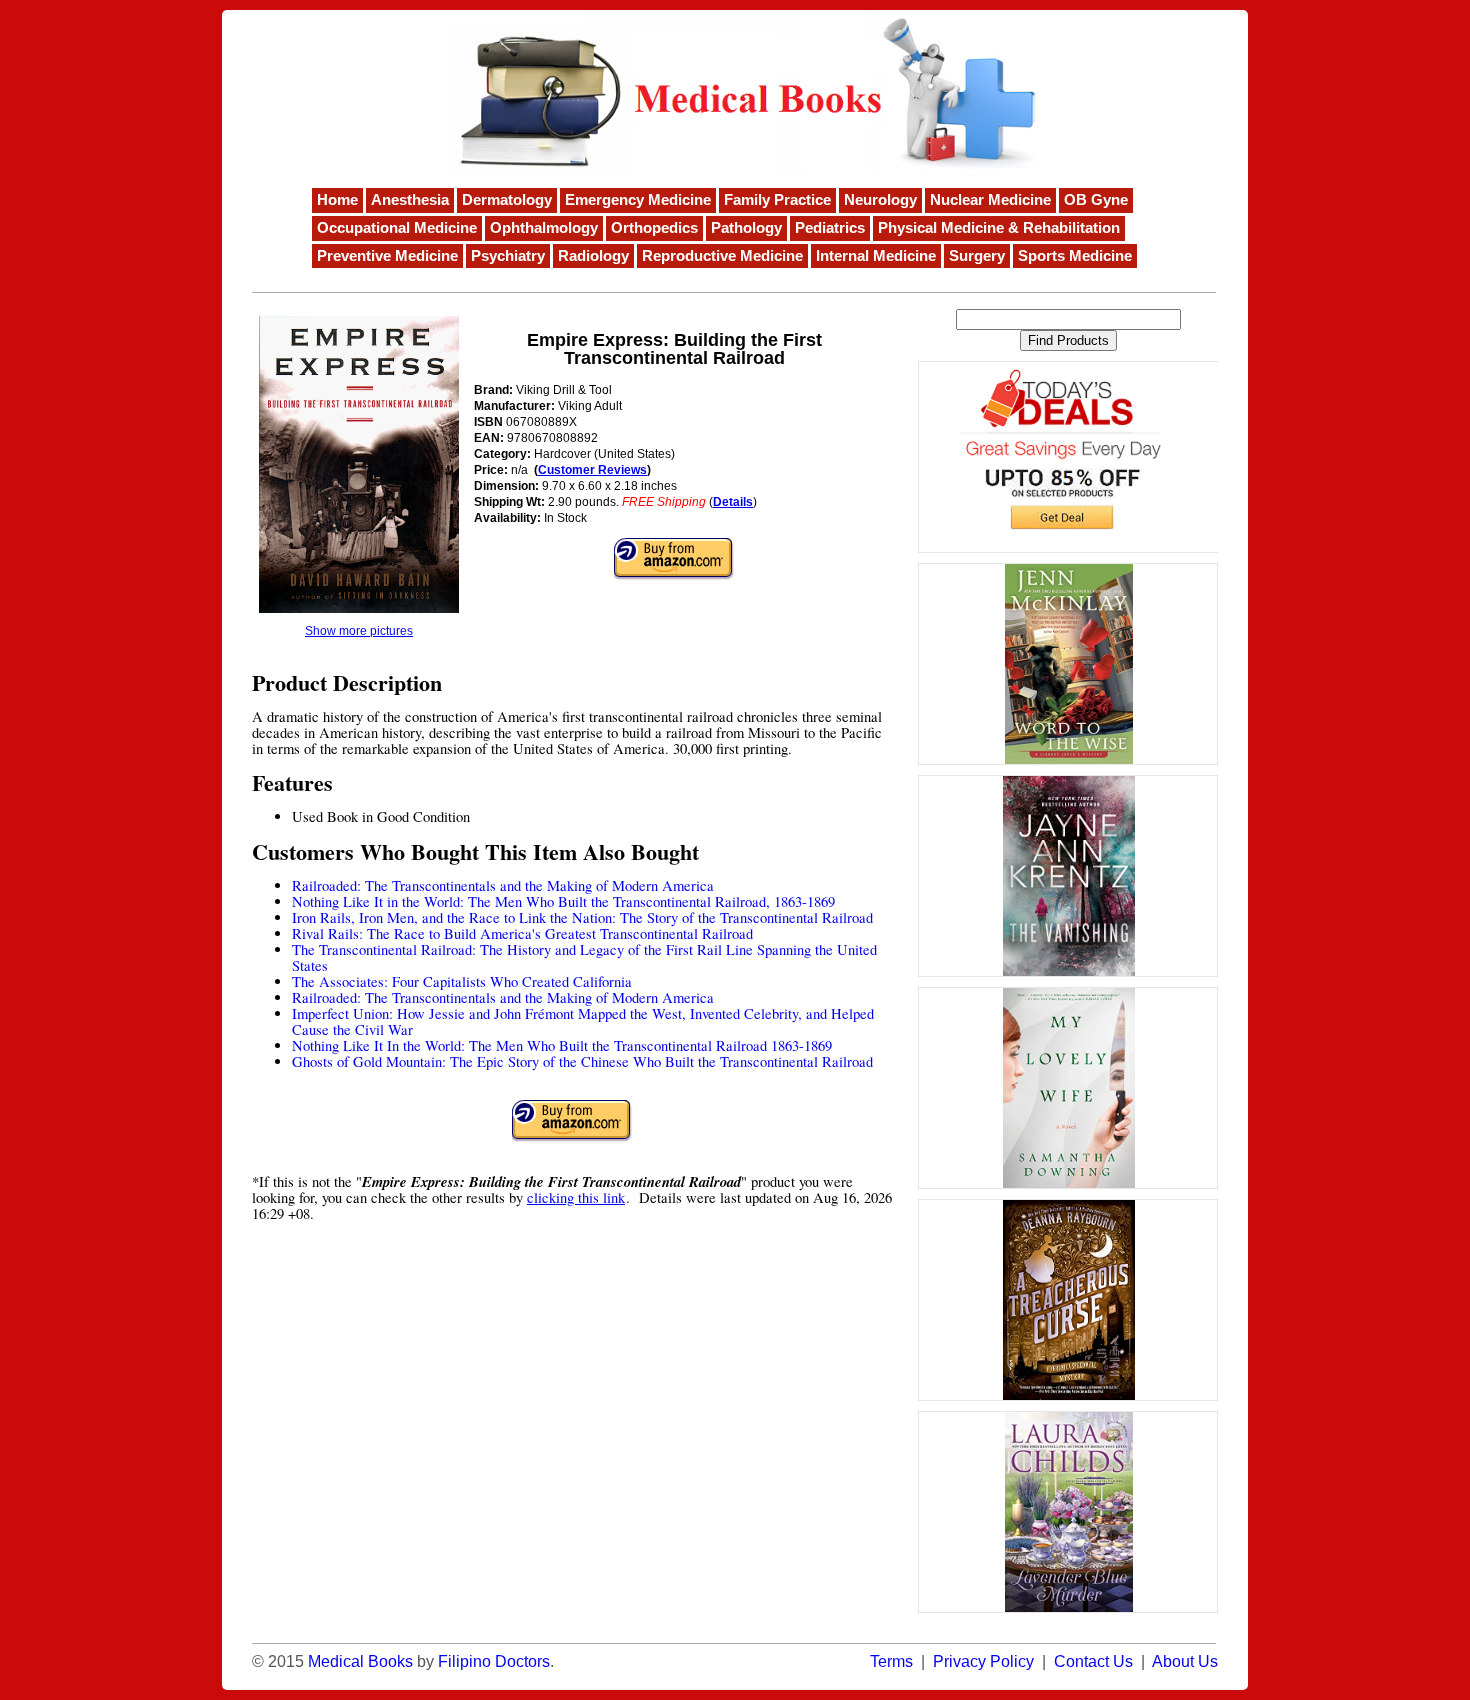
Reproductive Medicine (722, 256)
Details (733, 502)
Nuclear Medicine (990, 200)
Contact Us (1093, 1661)
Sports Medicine (1075, 256)
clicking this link (576, 1197)
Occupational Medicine (397, 228)
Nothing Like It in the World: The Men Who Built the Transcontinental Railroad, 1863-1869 (563, 901)
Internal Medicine (876, 256)
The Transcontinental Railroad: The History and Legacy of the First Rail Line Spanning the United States (584, 957)
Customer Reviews (592, 470)
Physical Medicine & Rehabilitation (999, 228)
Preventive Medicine (387, 256)
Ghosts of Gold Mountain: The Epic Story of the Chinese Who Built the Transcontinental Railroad (582, 1061)
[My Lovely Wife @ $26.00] (1068, 1088)
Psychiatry (508, 256)
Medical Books (360, 1661)
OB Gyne (1096, 200)
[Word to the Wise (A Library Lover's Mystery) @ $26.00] (1068, 664)
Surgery (977, 256)
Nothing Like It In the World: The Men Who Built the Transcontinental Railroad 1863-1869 (562, 1045)
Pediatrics (830, 228)
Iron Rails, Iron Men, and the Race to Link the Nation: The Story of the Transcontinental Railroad (582, 917)
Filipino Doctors (494, 1661)
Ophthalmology (544, 228)
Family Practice (777, 200)
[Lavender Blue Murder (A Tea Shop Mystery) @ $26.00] (1068, 1512)
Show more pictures (359, 631)
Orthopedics (654, 228)
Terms (891, 1661)
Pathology (746, 228)
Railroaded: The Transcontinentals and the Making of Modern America (503, 885)
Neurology (880, 200)
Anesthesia (410, 200)
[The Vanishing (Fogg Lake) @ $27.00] (1068, 876)
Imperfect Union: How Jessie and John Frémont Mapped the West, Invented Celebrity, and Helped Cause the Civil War (583, 1021)
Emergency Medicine (638, 200)
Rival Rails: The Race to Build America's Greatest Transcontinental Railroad (522, 933)
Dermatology (507, 200)
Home (337, 200)
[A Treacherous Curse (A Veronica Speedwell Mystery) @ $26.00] (1068, 1300)
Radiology (593, 256)
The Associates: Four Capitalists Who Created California (462, 981)
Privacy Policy (983, 1661)
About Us (1185, 1661)
